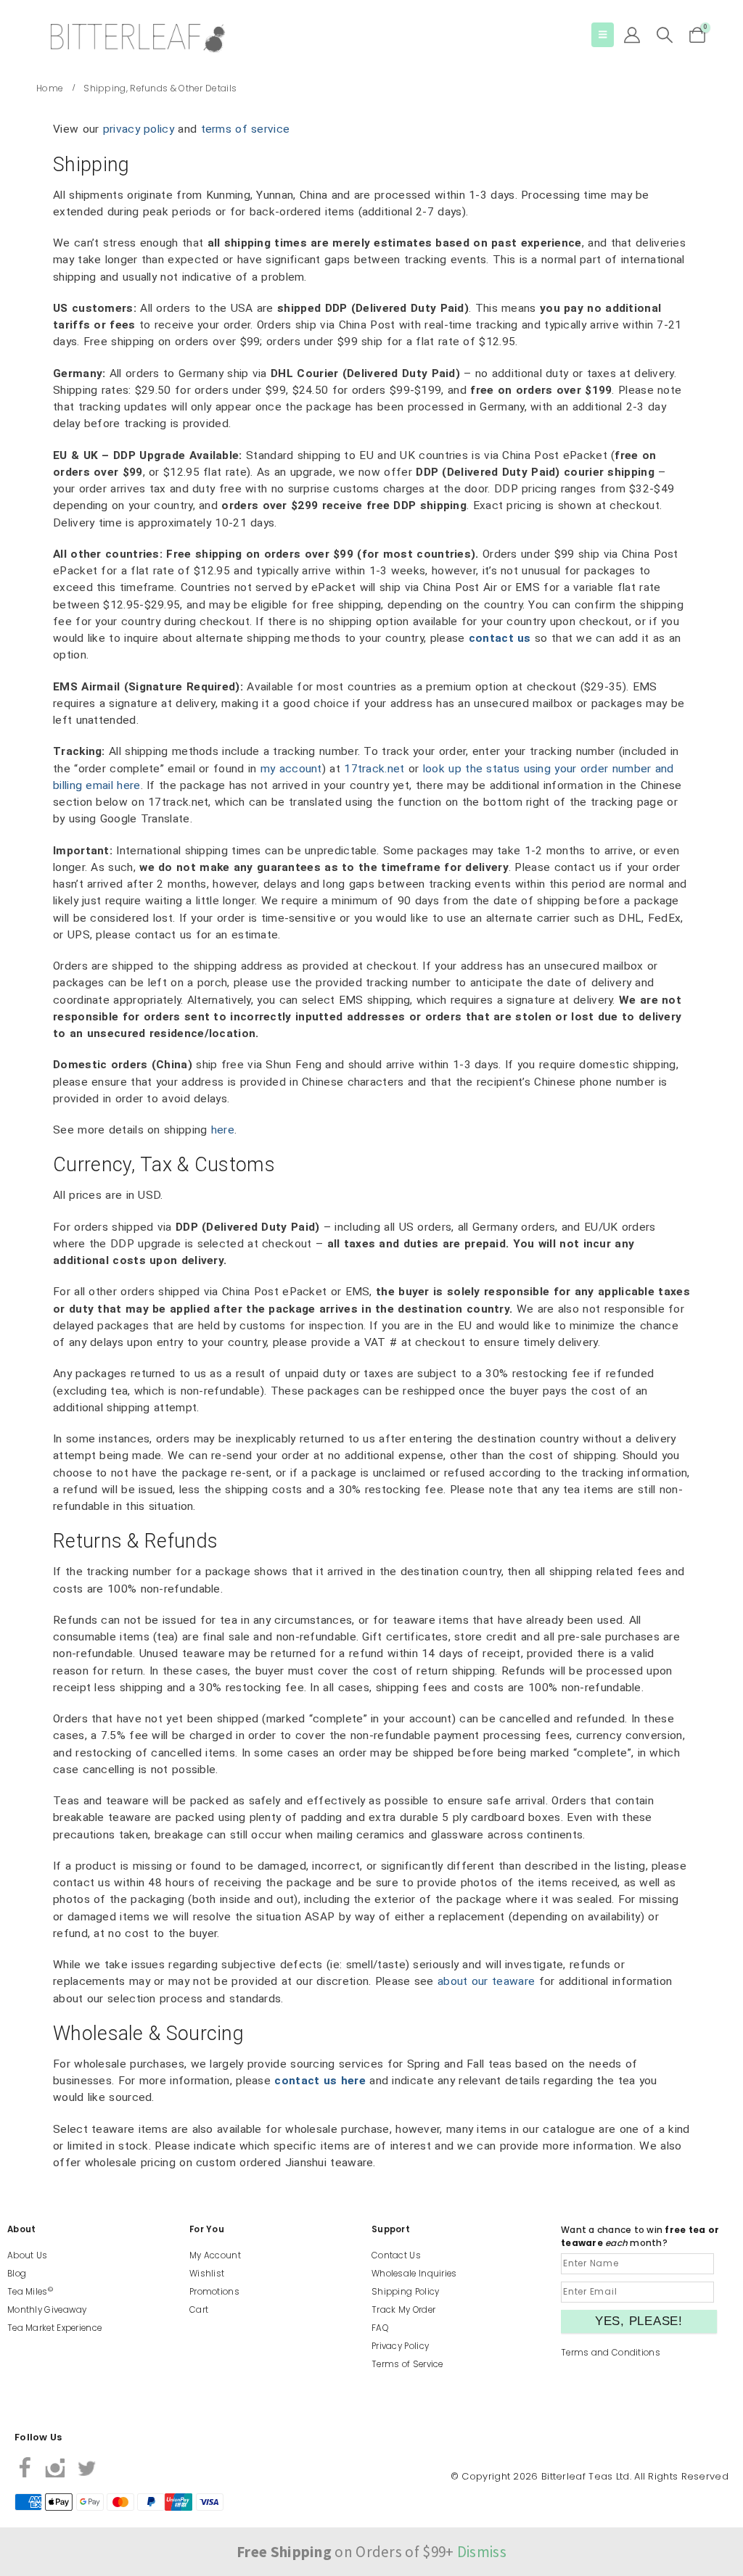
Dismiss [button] (482, 2552)
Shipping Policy (406, 2292)
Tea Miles (30, 2292)
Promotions (214, 2292)
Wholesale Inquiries (414, 2274)
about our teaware (486, 1981)
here (223, 1130)
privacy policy (139, 129)
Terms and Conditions (611, 2353)
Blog (17, 2274)
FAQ (380, 2328)
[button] (603, 35)
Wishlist (207, 2274)
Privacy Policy (400, 2346)
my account (291, 769)
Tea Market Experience (54, 2328)
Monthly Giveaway (47, 2310)
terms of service (246, 129)
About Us (27, 2255)
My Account (215, 2255)
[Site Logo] (138, 38)
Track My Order (403, 2310)
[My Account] (632, 35)
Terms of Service (407, 2364)
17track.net (374, 769)
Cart (199, 2310)
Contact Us (396, 2255)
